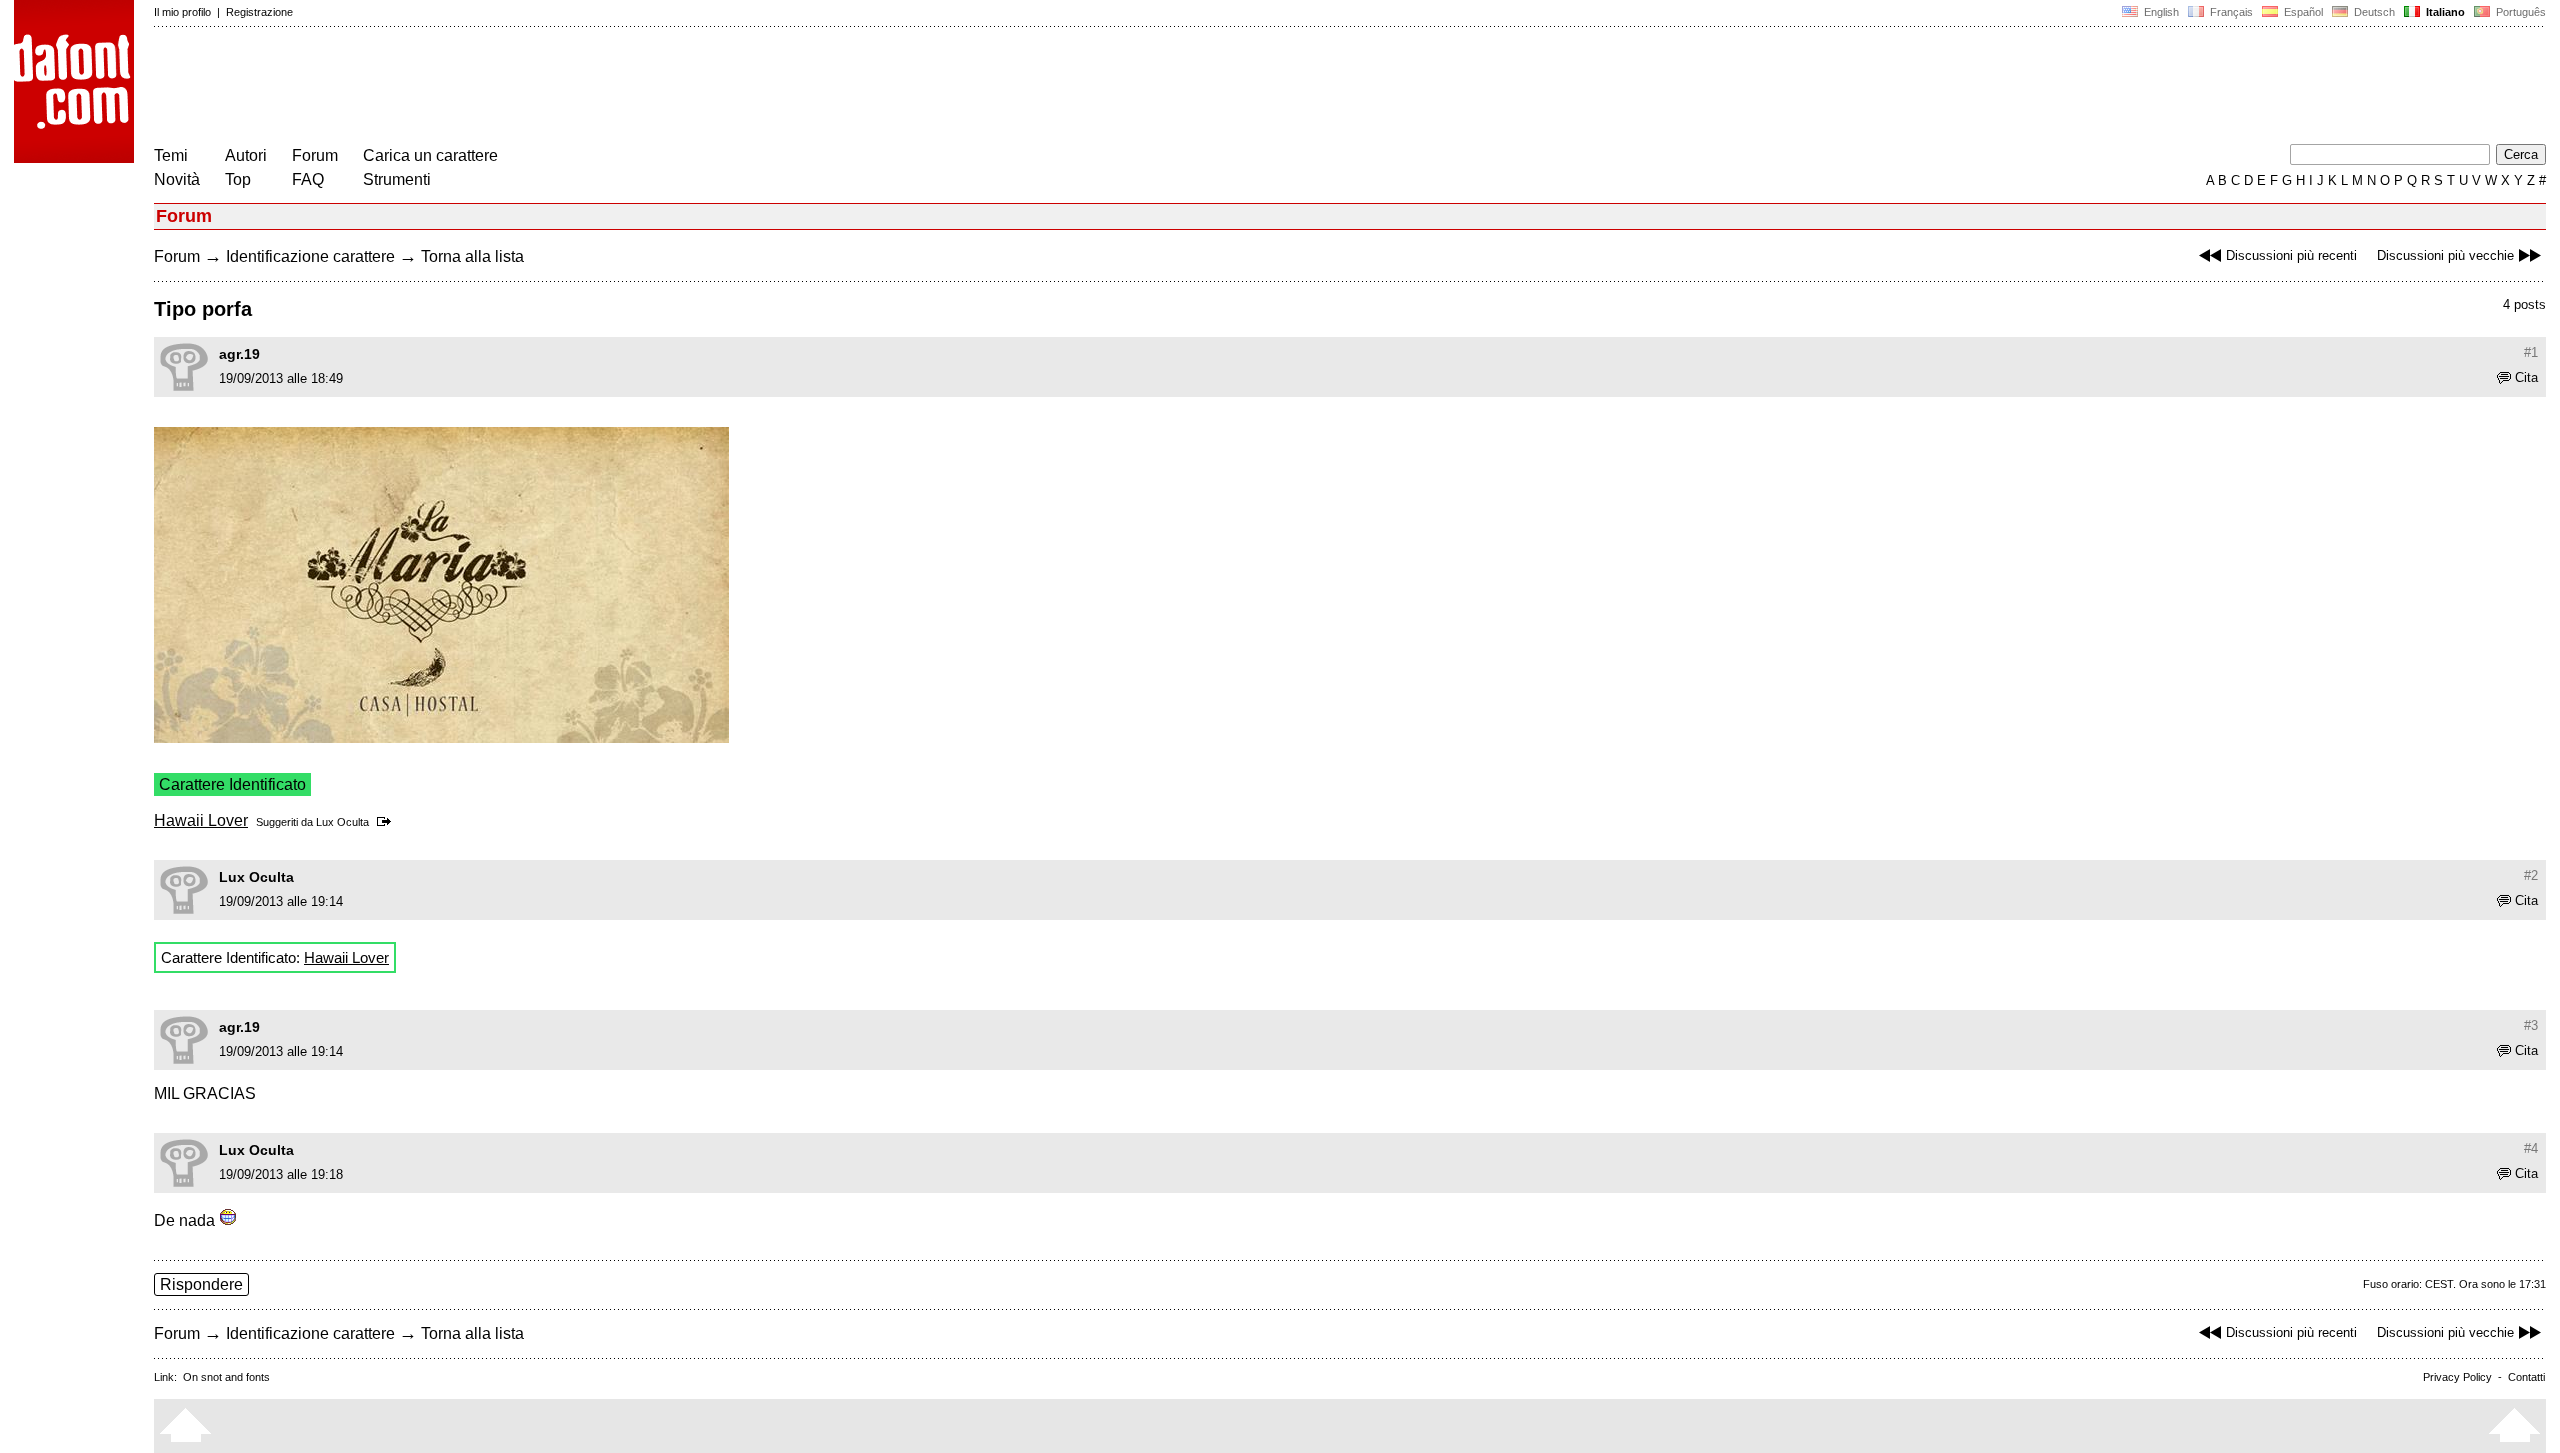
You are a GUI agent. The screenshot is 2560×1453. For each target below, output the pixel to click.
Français (2230, 12)
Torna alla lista (472, 256)
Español (2302, 12)
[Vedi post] (387, 822)
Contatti (2526, 1377)
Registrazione (259, 12)
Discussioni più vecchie (2445, 255)
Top (238, 179)
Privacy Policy (2457, 1377)
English (2160, 12)
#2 (2531, 875)
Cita (2526, 377)
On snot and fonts (226, 1377)
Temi (171, 155)
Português (2518, 12)
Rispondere (201, 1284)
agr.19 (239, 354)
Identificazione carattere (310, 256)
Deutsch (2373, 12)
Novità (177, 179)
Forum (315, 155)
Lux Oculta (342, 822)
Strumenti (397, 179)
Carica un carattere (430, 155)
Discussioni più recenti (2291, 255)
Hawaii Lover (201, 820)
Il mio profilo (182, 12)
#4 (2531, 1148)
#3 (2531, 1025)
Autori (246, 155)
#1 (2531, 352)
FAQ (308, 179)
